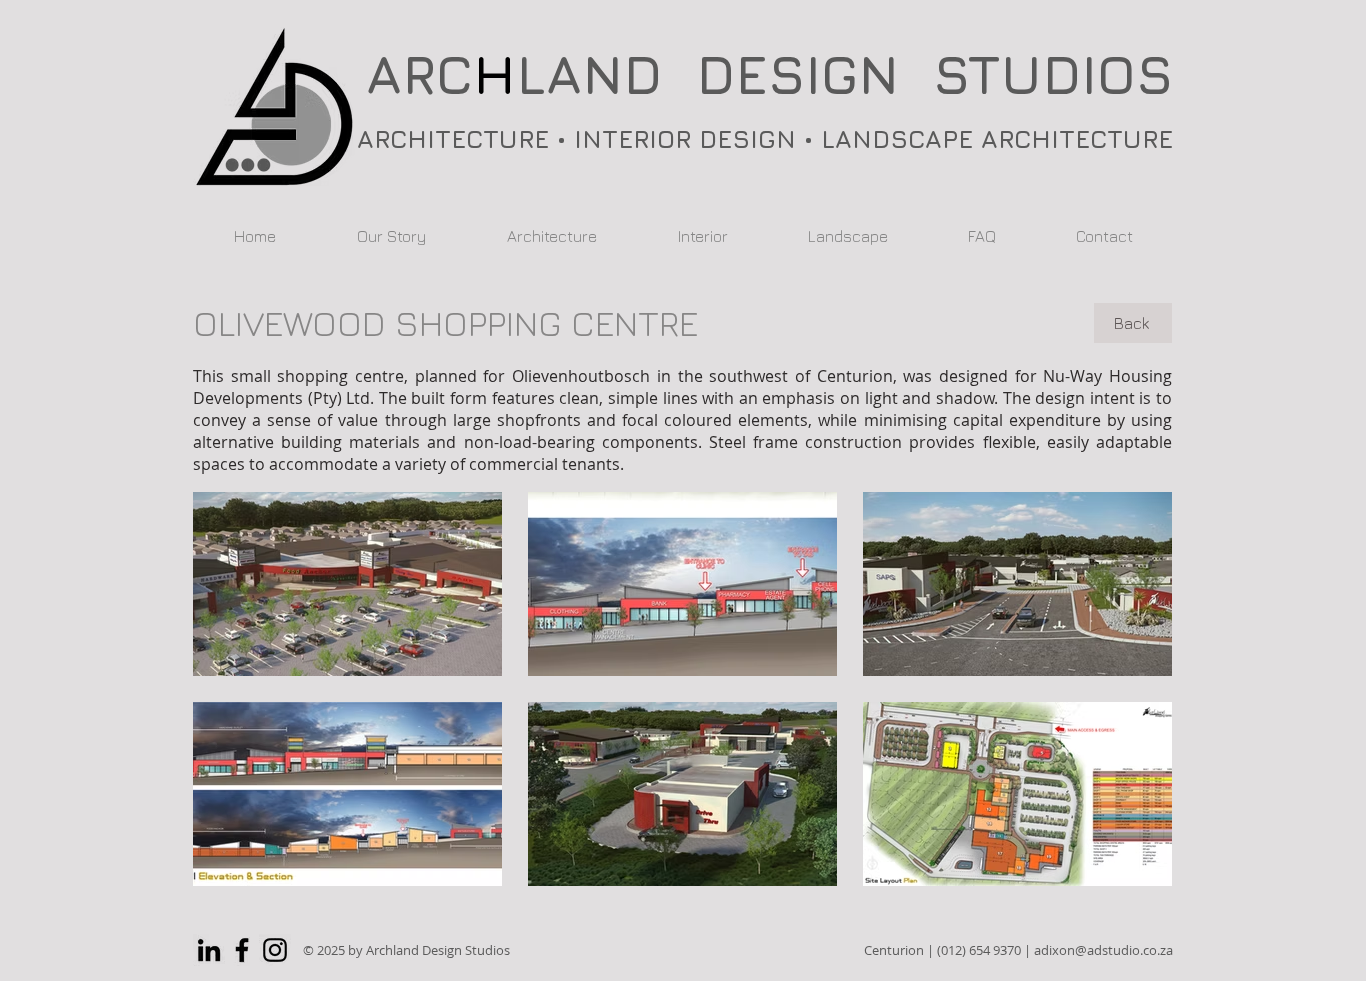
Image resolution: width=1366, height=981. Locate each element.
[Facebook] (242, 950)
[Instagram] (275, 950)
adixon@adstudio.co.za (1103, 950)
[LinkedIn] (209, 950)
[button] (347, 584)
